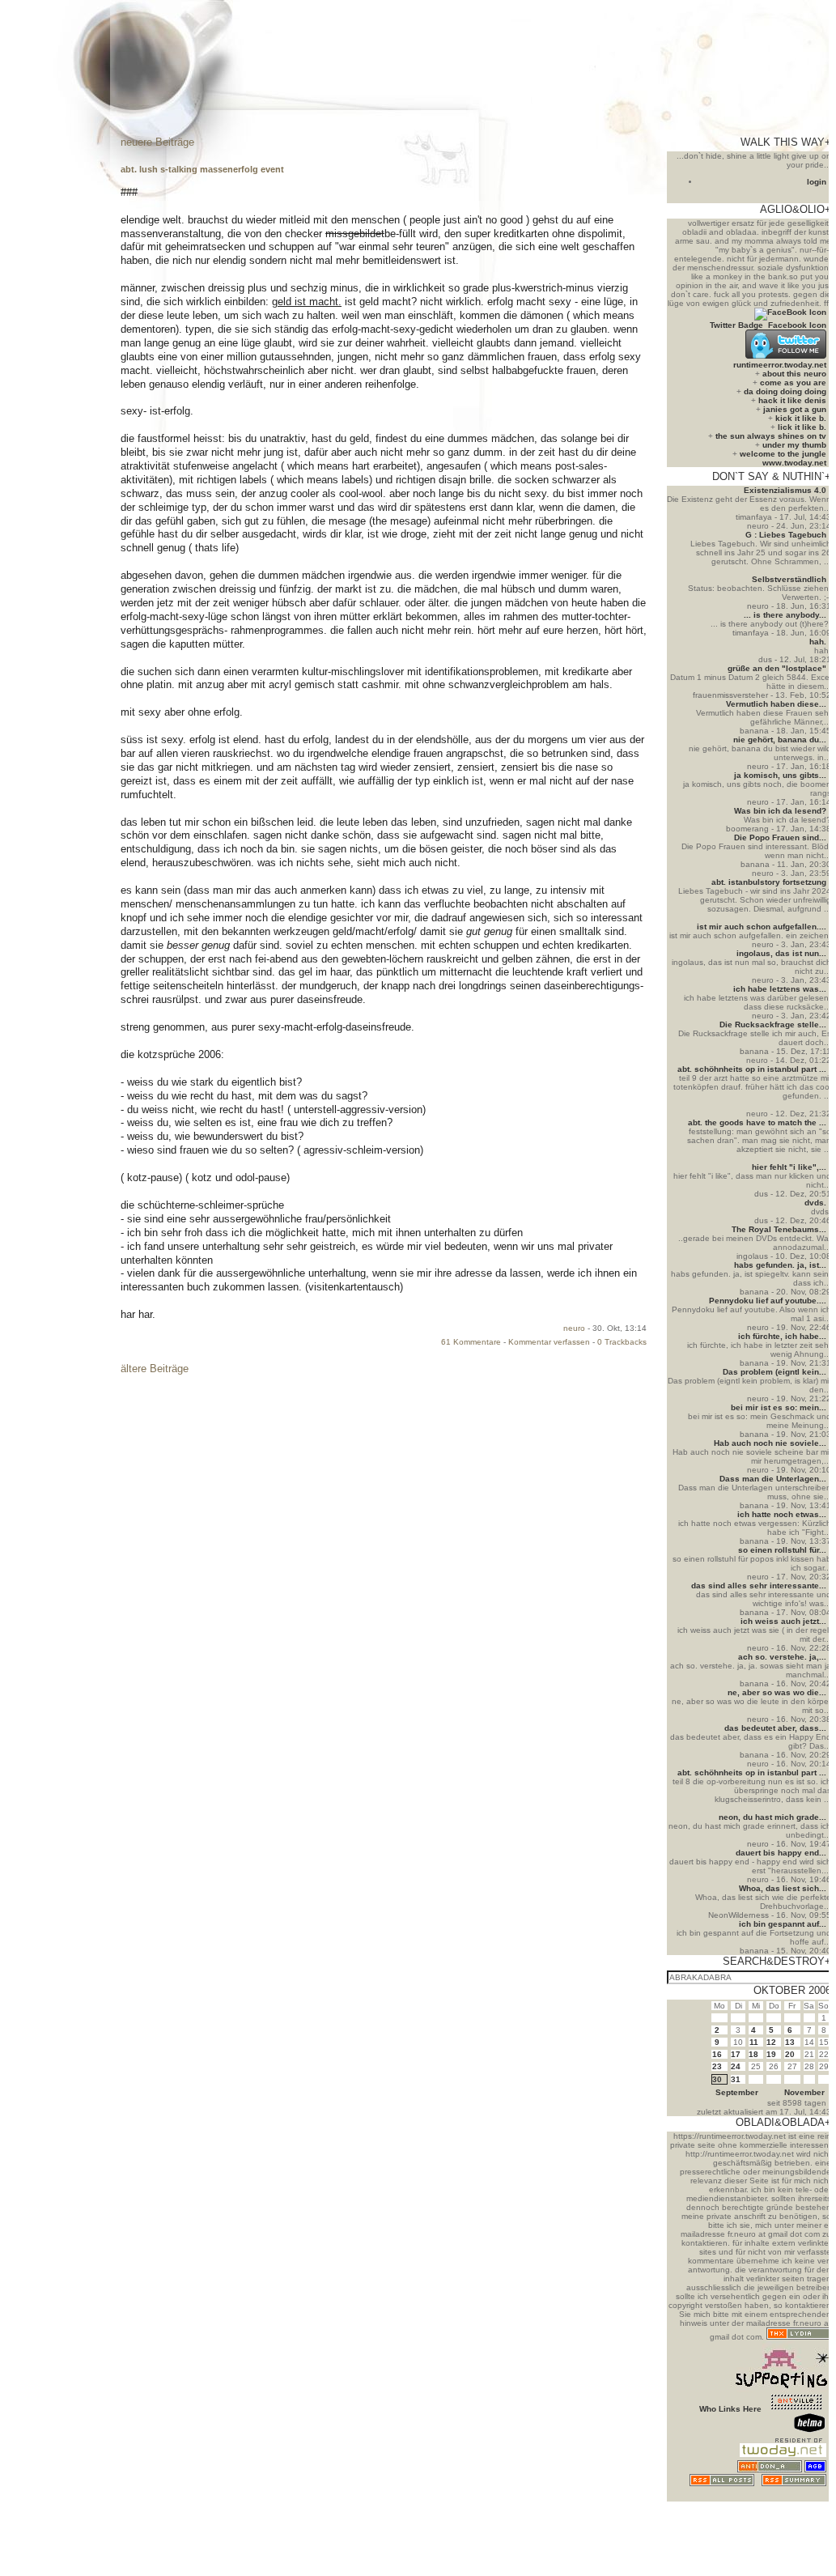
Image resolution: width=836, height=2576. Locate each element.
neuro (574, 1328)
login (817, 182)
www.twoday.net (794, 463)
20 (790, 2054)
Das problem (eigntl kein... (774, 1372)
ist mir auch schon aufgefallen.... (762, 927)
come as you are (793, 383)
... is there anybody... (785, 615)
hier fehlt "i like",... (789, 1167)
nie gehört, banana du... (780, 740)
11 (754, 2042)
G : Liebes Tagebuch (786, 535)
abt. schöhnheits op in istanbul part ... (752, 1069)
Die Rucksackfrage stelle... (773, 1024)
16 (717, 2054)
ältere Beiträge (155, 1369)
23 (717, 2066)
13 (790, 2042)
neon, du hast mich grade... (772, 1817)
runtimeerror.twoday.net (780, 365)
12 (771, 2042)
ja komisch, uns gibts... (780, 775)
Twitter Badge (736, 325)
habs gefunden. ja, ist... (780, 1265)
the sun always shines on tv (771, 436)
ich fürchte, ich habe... (782, 1336)
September (737, 2092)
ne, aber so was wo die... (777, 1692)
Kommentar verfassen (549, 1342)
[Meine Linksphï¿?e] (796, 2497)
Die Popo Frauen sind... (780, 837)
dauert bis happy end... (781, 1853)
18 (753, 2054)
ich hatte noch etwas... (782, 1514)
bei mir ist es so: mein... (779, 1407)
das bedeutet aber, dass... (775, 1728)
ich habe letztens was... (780, 989)
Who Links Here (730, 2409)
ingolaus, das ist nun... (781, 953)
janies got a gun (795, 409)
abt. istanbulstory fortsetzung (769, 882)
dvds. (815, 1203)
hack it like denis (792, 400)
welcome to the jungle (783, 454)
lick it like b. (802, 427)
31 (736, 2079)
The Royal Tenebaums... (779, 1229)
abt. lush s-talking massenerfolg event (202, 169)
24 (736, 2066)
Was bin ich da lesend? (780, 811)
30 (717, 2079)
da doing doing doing (785, 391)
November (804, 2092)
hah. (818, 642)
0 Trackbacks (622, 1342)
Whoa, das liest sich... (783, 1888)
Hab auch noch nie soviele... (770, 1443)
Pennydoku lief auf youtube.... (768, 1301)
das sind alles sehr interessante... (759, 1586)
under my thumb (794, 445)
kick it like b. (801, 418)
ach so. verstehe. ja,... (782, 1657)
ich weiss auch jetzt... (783, 1621)
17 (736, 2054)
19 (771, 2054)
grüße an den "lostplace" (777, 668)
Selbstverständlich (789, 579)
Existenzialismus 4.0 (785, 490)
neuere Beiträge (157, 142)
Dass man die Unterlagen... (773, 1479)
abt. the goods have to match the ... (757, 1122)
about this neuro (794, 374)
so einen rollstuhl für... (782, 1550)
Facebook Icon (797, 325)
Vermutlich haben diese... (776, 704)
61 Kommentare (471, 1342)
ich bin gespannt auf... (783, 1924)
